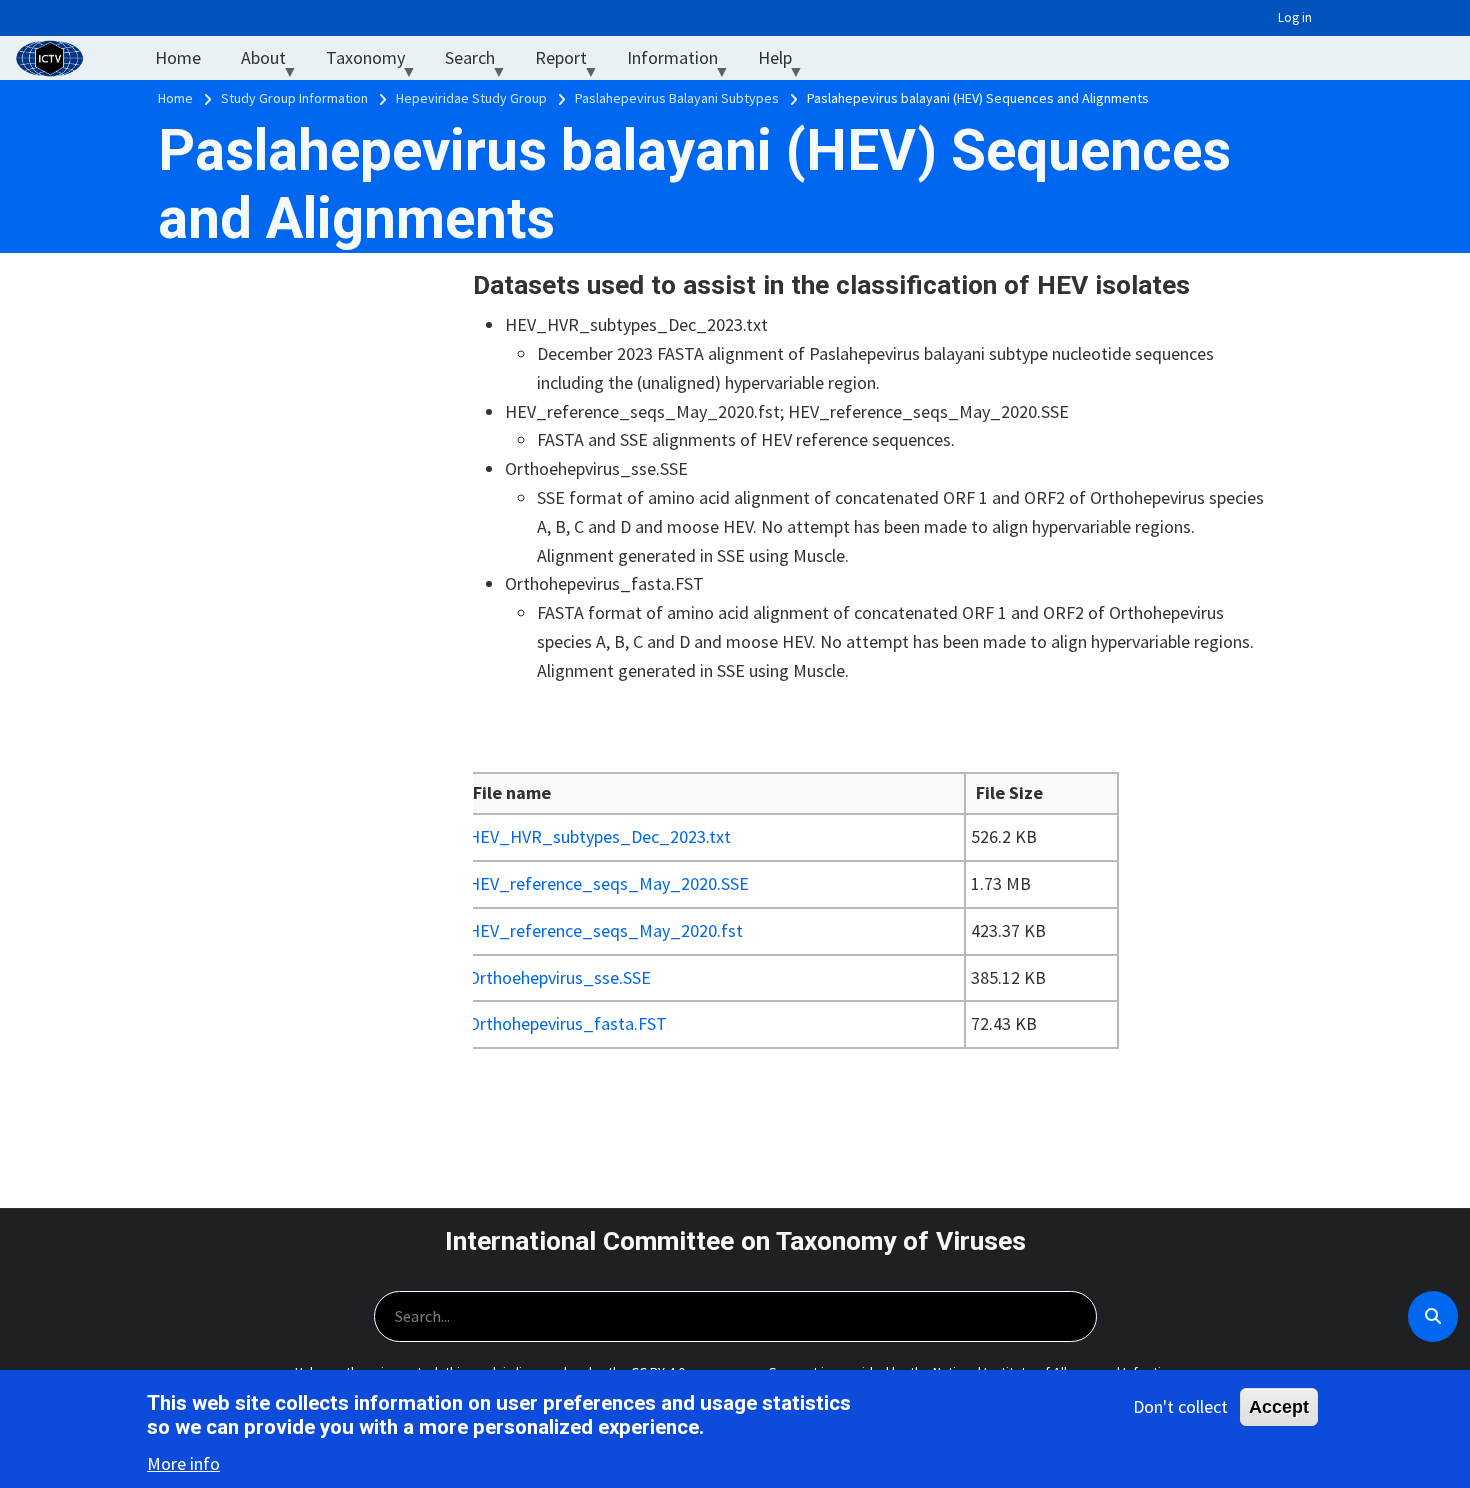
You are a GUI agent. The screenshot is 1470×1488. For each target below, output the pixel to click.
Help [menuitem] (785, 62)
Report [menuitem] (571, 62)
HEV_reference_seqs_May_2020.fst (605, 930)
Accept (1279, 1407)
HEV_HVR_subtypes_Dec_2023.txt (599, 836)
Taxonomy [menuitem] (375, 62)
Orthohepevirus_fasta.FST (567, 1023)
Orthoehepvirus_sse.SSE (559, 977)
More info (183, 1463)
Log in (1295, 17)
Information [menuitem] (682, 62)
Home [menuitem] (178, 57)
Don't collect (1180, 1406)
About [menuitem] (273, 62)
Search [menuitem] (480, 62)
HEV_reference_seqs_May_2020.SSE (608, 883)
